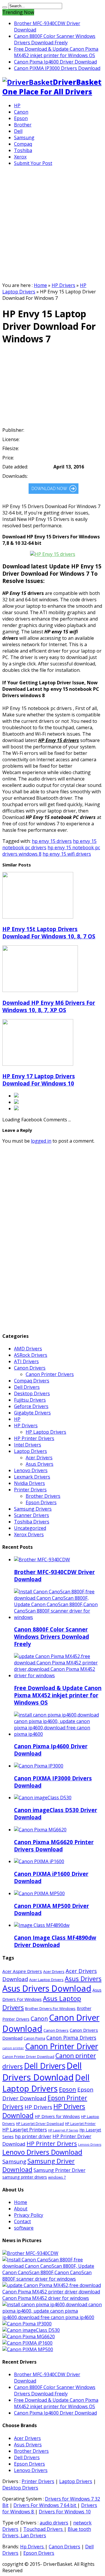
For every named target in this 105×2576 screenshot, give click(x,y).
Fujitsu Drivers (30, 1400)
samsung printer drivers (25, 2177)
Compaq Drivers (32, 1381)
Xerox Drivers (29, 1534)
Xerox (20, 157)
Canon (21, 112)
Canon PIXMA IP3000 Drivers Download (57, 68)
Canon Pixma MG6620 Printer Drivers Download (54, 1846)
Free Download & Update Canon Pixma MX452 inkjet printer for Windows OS (56, 52)
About (21, 2209)
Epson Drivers (41, 1502)
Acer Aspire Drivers (22, 1971)
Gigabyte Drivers (32, 1413)
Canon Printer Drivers (50, 1374)
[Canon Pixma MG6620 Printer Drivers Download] (29, 2337)
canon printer (13, 2048)
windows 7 (57, 2177)
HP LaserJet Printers (25, 2130)
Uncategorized (30, 1528)
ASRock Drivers (31, 1355)
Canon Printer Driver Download (28, 2057)
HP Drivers (63, 285)
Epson (21, 118)
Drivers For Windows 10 (65, 2512)
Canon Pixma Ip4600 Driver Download (55, 62)
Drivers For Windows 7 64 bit (45, 2505)
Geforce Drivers (31, 1406)
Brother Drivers (43, 1496)
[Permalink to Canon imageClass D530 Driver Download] (43, 1798)
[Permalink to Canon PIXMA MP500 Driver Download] (39, 1893)
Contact (22, 2221)
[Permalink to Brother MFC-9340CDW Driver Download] (42, 1560)
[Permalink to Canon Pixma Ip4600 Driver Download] (58, 1734)
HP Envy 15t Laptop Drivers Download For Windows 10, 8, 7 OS (49, 933)
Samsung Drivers (33, 1509)
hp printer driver (33, 2136)
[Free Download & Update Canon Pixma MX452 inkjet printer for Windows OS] (52, 2298)
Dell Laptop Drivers (46, 2083)
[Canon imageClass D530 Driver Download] (31, 2330)
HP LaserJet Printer (80, 2124)
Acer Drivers (39, 1458)
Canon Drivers (30, 1368)
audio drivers (54, 2523)
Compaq (23, 144)
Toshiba (23, 150)
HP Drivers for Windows (57, 2116)
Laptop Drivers (30, 1451)
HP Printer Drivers (34, 1438)
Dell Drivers (27, 1387)
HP (17, 105)
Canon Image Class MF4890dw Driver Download (55, 1941)
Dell (18, 131)
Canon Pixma (34, 2038)
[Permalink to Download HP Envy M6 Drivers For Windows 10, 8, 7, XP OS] (40, 990)
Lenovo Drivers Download (42, 2152)
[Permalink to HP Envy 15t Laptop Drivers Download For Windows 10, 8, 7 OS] (38, 917)
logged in (41, 1141)
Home (40, 285)
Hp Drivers (33, 2547)
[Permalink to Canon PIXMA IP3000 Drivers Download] (39, 1766)
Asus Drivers (40, 1464)
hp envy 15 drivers (52, 841)
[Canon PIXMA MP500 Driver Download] (28, 2349)
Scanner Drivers (32, 1515)
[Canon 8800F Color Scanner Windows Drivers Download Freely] (52, 2279)
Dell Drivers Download (42, 2071)
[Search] (5, 7)
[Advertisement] (52, 223)
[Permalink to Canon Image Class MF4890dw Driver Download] (42, 1925)
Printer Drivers (30, 1490)
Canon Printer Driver (62, 2046)
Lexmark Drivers (32, 1477)
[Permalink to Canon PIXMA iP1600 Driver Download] (39, 1861)
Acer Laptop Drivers (46, 1980)
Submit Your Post (33, 163)
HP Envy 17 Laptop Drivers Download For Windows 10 (39, 1080)
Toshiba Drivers (32, 1522)
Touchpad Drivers (44, 2529)
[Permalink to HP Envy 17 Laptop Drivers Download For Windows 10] (38, 1064)
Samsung (24, 138)
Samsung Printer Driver (60, 2170)
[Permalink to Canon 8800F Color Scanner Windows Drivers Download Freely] (58, 1617)
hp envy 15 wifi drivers (67, 854)
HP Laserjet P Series (63, 2130)
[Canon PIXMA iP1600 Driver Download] (27, 2343)
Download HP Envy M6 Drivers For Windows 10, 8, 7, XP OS (49, 1006)
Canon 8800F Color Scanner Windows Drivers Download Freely (55, 39)
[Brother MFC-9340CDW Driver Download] (30, 2253)
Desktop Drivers (32, 1393)
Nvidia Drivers (29, 1483)
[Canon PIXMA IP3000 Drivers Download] (27, 2324)
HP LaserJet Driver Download (40, 2124)
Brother (23, 125)
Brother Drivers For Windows (50, 2008)
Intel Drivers (28, 1445)
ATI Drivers (26, 1361)
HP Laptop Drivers (46, 1432)
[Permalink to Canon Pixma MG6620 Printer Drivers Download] (40, 1830)
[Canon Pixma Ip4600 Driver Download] (52, 2317)
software (24, 2228)
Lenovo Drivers (31, 1470)
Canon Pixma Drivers (71, 2038)
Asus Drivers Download (47, 1988)
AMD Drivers (28, 1349)
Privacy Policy (29, 2215)
